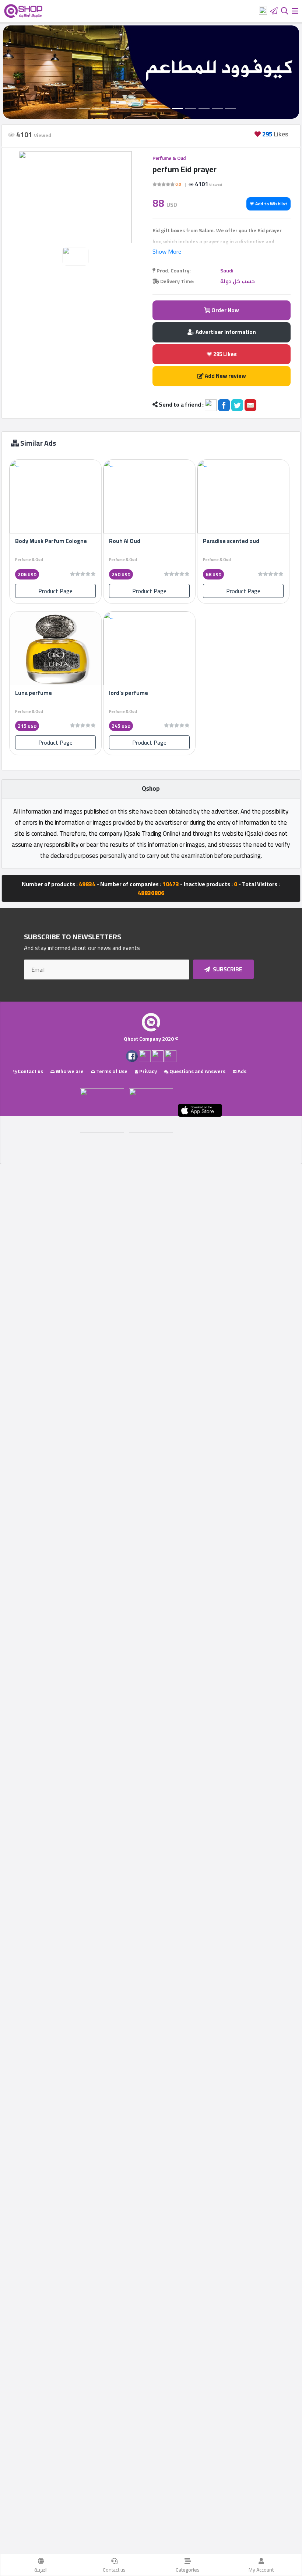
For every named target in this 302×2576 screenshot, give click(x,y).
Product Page (55, 591)
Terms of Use (111, 1071)
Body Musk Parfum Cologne (51, 541)
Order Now (225, 310)
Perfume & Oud (169, 158)
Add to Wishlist (271, 204)
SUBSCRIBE (227, 969)
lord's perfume (129, 693)
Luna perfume (34, 693)
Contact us (114, 2570)
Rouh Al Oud (125, 541)
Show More (167, 251)
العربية (41, 2570)
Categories (188, 2570)
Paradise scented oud (231, 541)
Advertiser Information (225, 332)
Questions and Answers (197, 1071)
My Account (261, 2570)
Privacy (148, 1071)
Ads (241, 1071)
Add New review (225, 376)
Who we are (69, 1071)
